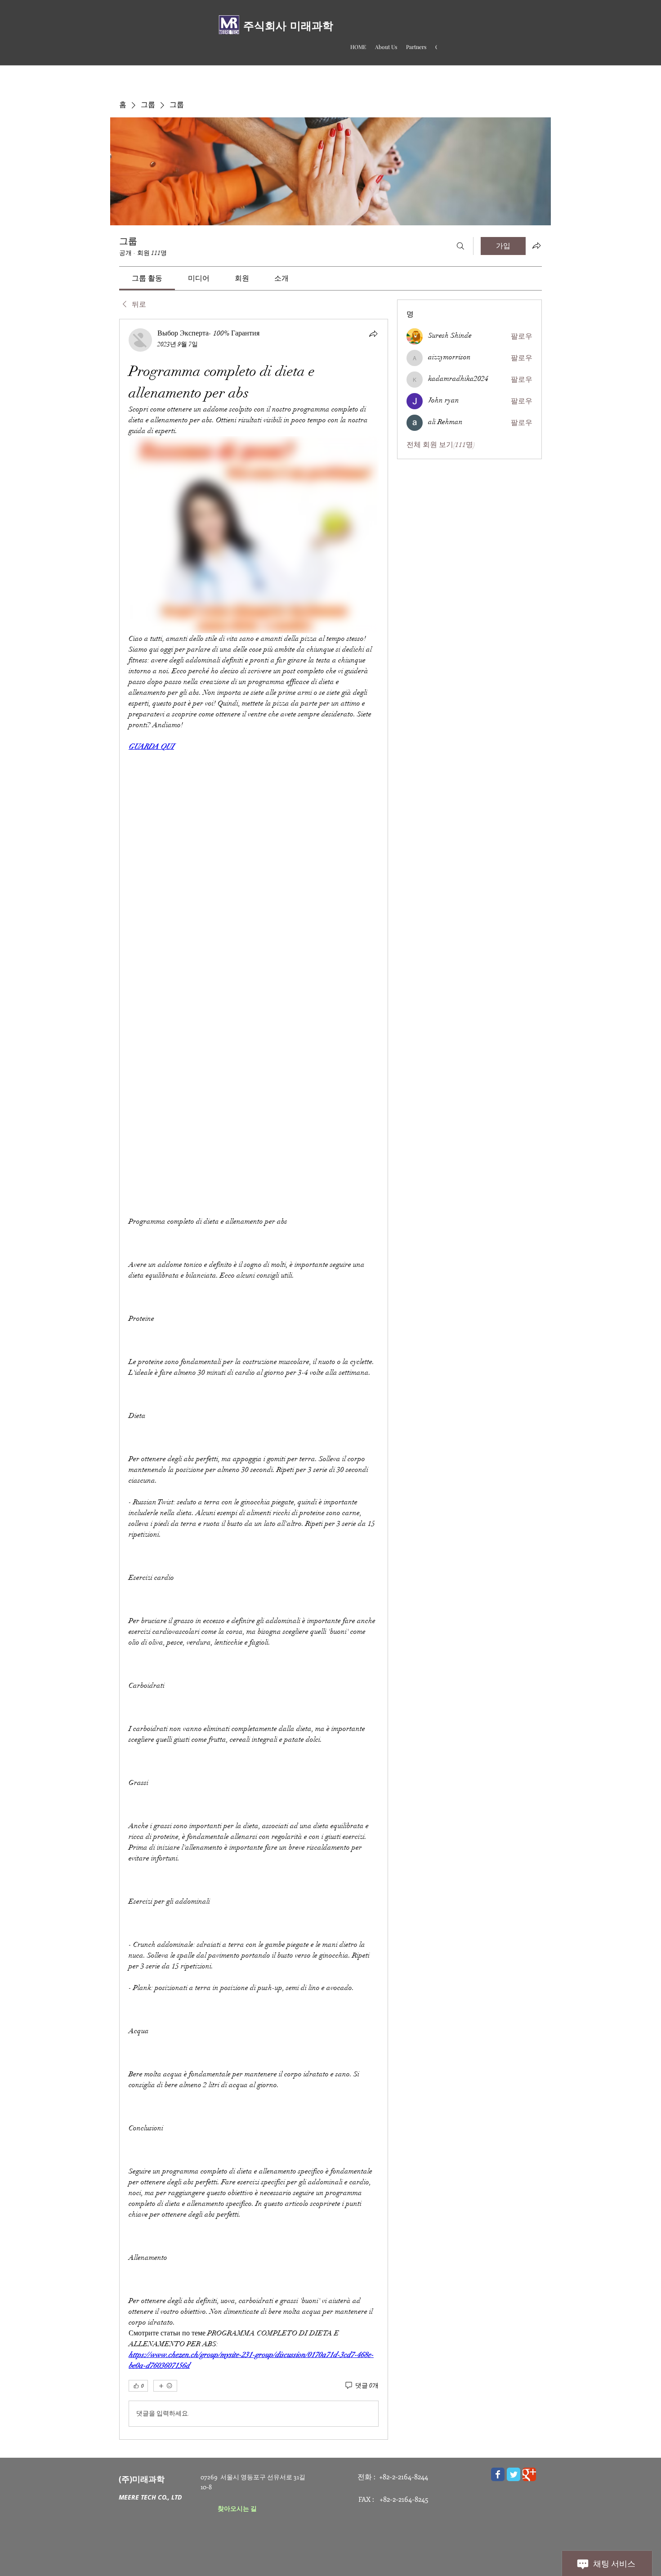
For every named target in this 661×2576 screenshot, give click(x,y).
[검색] (460, 246)
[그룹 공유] (536, 246)
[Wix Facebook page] (498, 2474)
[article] (254, 1379)
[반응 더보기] (165, 2386)
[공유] (373, 334)
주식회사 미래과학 (288, 26)
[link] (147, 278)
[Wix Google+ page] (529, 2474)
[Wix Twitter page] (514, 2474)
